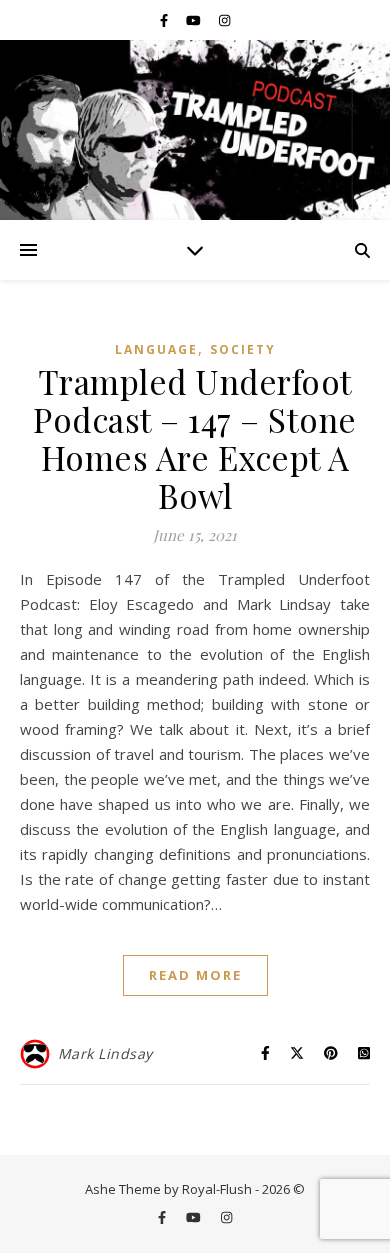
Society (243, 349)
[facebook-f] (165, 20)
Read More (195, 975)
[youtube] (195, 20)
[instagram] (224, 20)
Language (156, 349)
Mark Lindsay (105, 1053)
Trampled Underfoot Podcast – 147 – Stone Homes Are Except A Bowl (195, 438)
